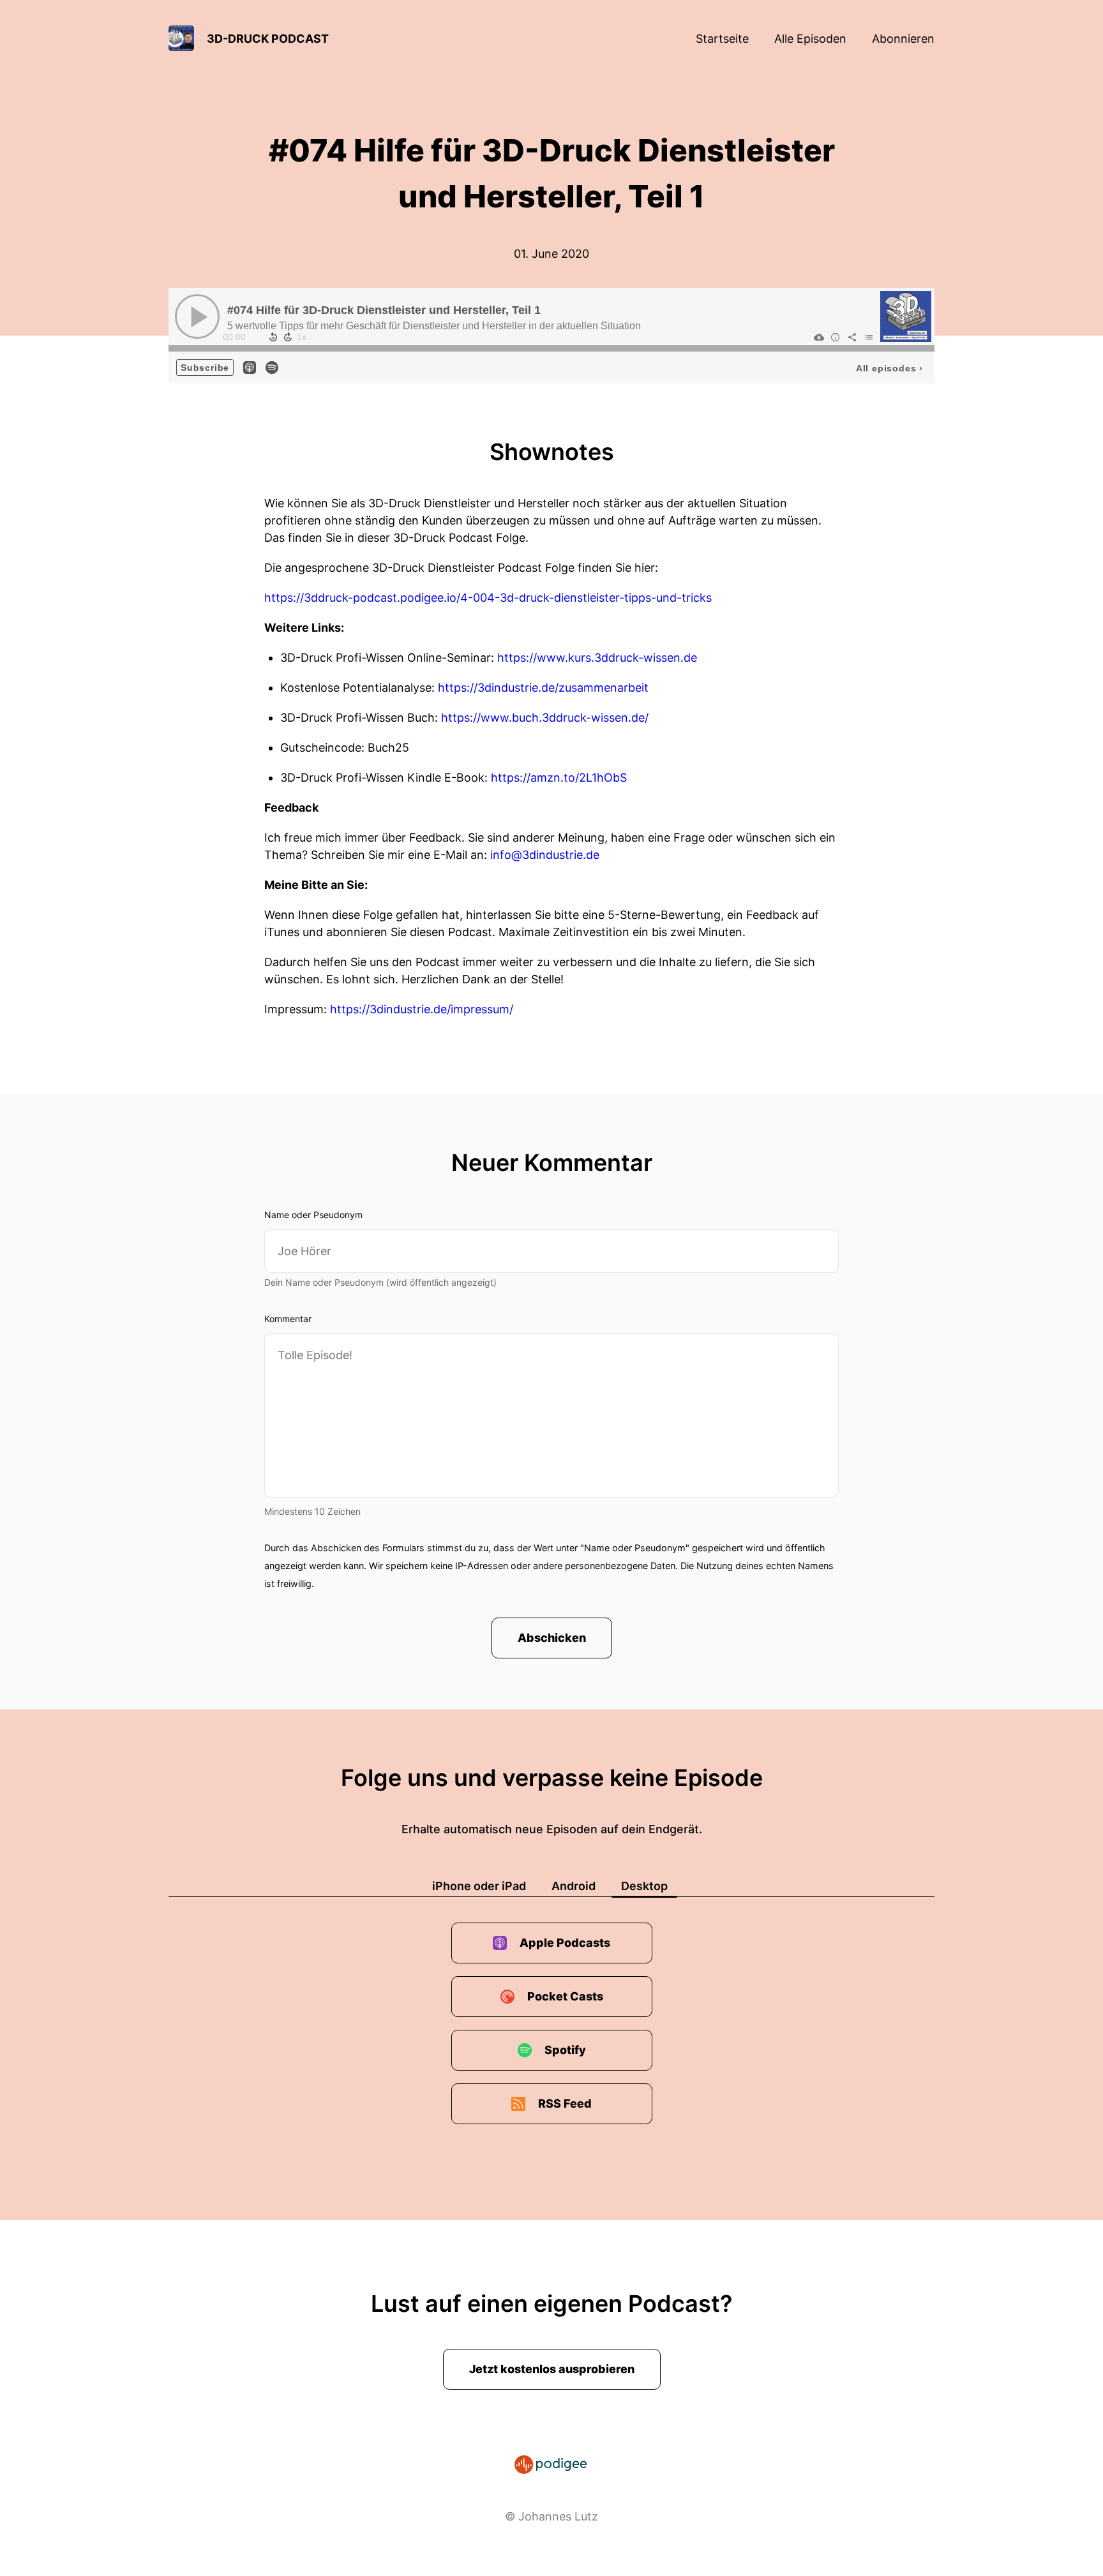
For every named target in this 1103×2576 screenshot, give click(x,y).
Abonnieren (903, 39)
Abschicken (552, 1638)
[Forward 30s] (288, 337)
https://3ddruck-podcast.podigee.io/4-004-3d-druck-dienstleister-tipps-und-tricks (488, 598)
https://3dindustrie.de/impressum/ (422, 1009)
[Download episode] (819, 337)
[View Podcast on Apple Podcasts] (250, 367)
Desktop (644, 1886)
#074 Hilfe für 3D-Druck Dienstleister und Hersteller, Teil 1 (384, 310)
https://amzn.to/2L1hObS (559, 778)
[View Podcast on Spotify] (272, 367)
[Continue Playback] (197, 316)
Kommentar (288, 1319)
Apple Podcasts (565, 1943)
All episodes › (889, 368)
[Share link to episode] (852, 337)
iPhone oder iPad (479, 1886)
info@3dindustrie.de (545, 855)
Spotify (565, 2050)
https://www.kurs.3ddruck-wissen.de (597, 658)
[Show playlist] (869, 337)
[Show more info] (836, 337)
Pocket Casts (565, 1996)
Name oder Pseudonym (313, 1215)
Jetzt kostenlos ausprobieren (552, 2369)
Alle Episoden (810, 39)
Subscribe (205, 368)
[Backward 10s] (273, 337)
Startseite (722, 39)
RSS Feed (565, 2103)
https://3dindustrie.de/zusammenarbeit (543, 688)
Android (574, 1886)
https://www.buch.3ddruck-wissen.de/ (545, 718)
